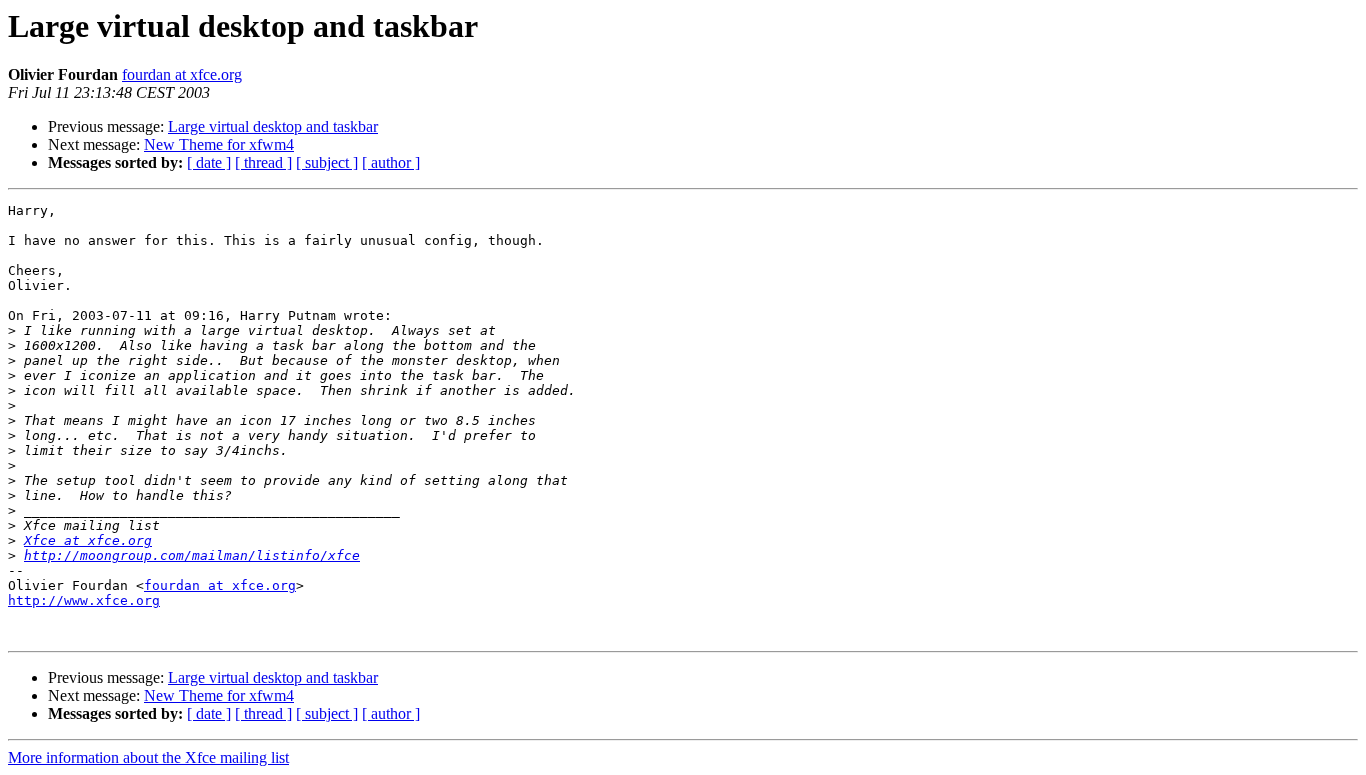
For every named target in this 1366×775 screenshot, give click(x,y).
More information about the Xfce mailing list (148, 757)
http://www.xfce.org (84, 600)
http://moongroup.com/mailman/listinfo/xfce (192, 555)
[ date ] (209, 162)
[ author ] (391, 162)
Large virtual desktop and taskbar (273, 126)
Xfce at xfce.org (88, 540)
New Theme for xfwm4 (219, 144)
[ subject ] (327, 162)
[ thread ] (263, 162)
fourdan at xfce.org (182, 74)
